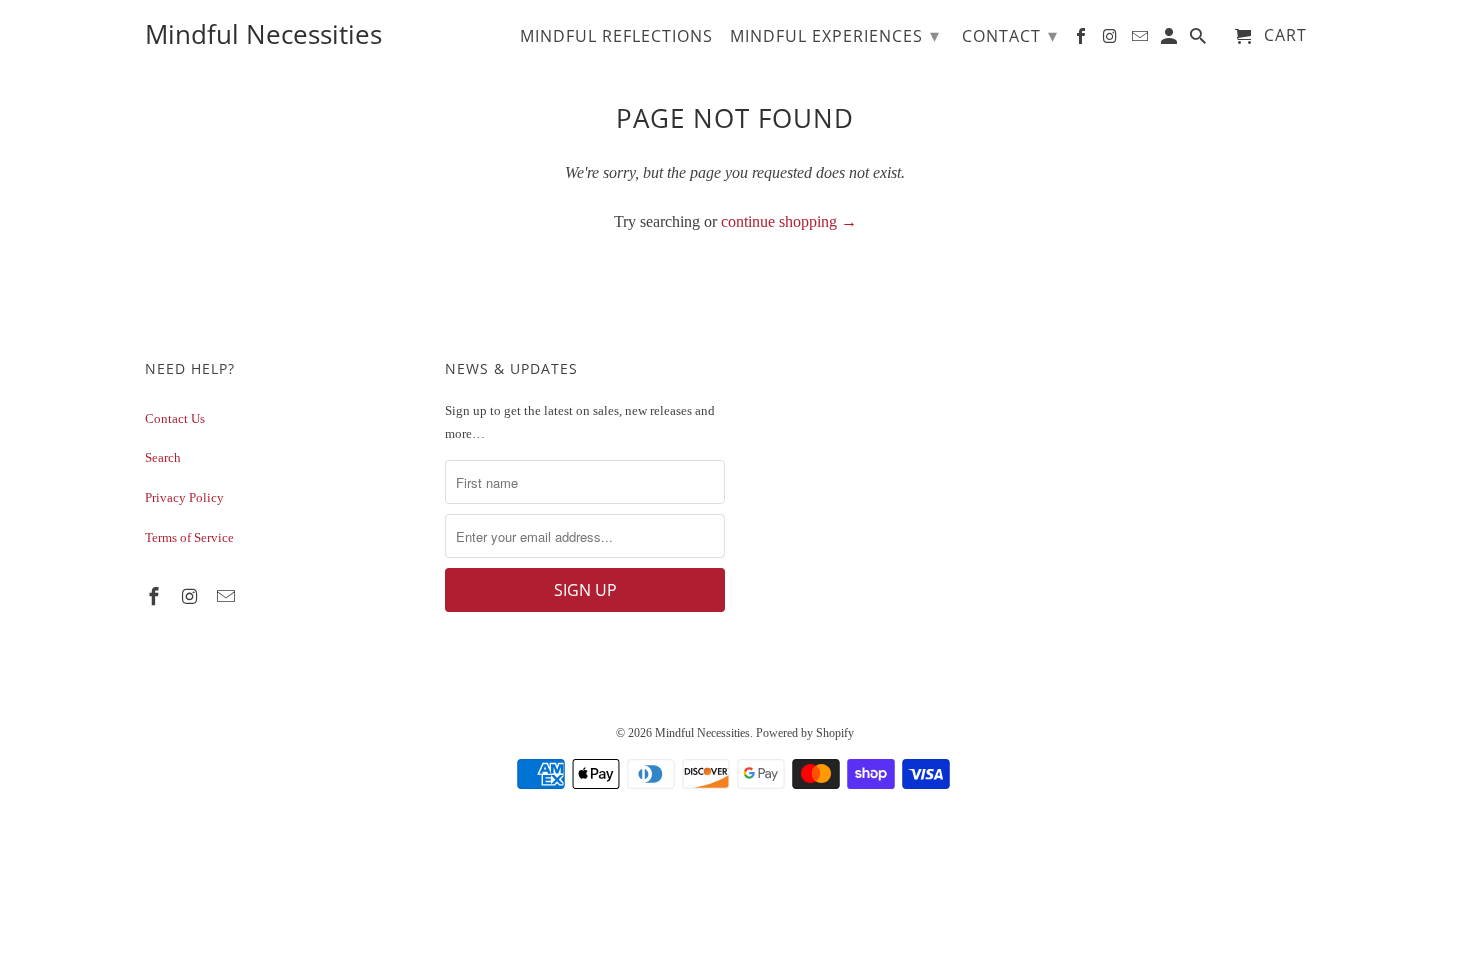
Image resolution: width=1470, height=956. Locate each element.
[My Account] (1170, 40)
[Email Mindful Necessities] (228, 597)
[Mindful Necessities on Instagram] (192, 597)
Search (163, 457)
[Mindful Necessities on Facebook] (156, 597)
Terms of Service (189, 537)
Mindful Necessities (702, 733)
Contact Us (175, 418)
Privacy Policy (184, 497)
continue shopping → (789, 221)
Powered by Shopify (805, 733)
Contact (1010, 35)
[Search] (1199, 40)
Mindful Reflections (616, 37)
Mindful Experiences (835, 35)
